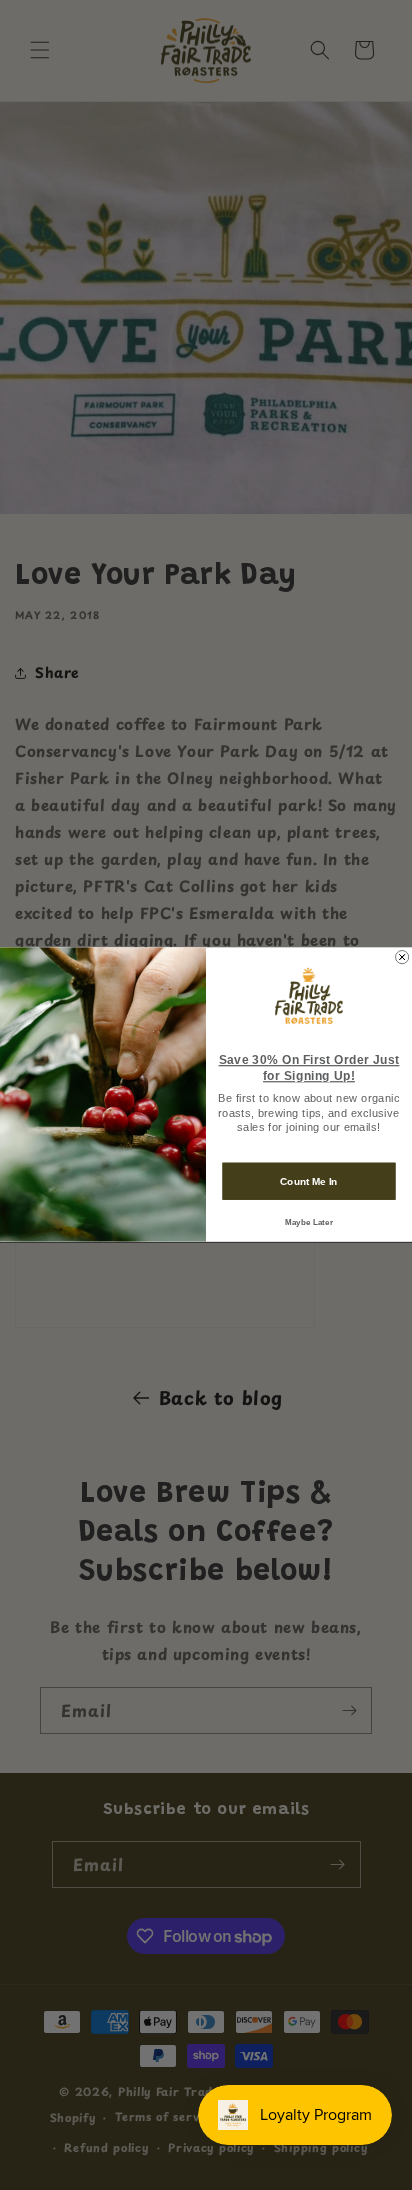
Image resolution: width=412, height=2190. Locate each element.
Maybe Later (309, 1222)
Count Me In (308, 1181)
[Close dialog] (402, 957)
